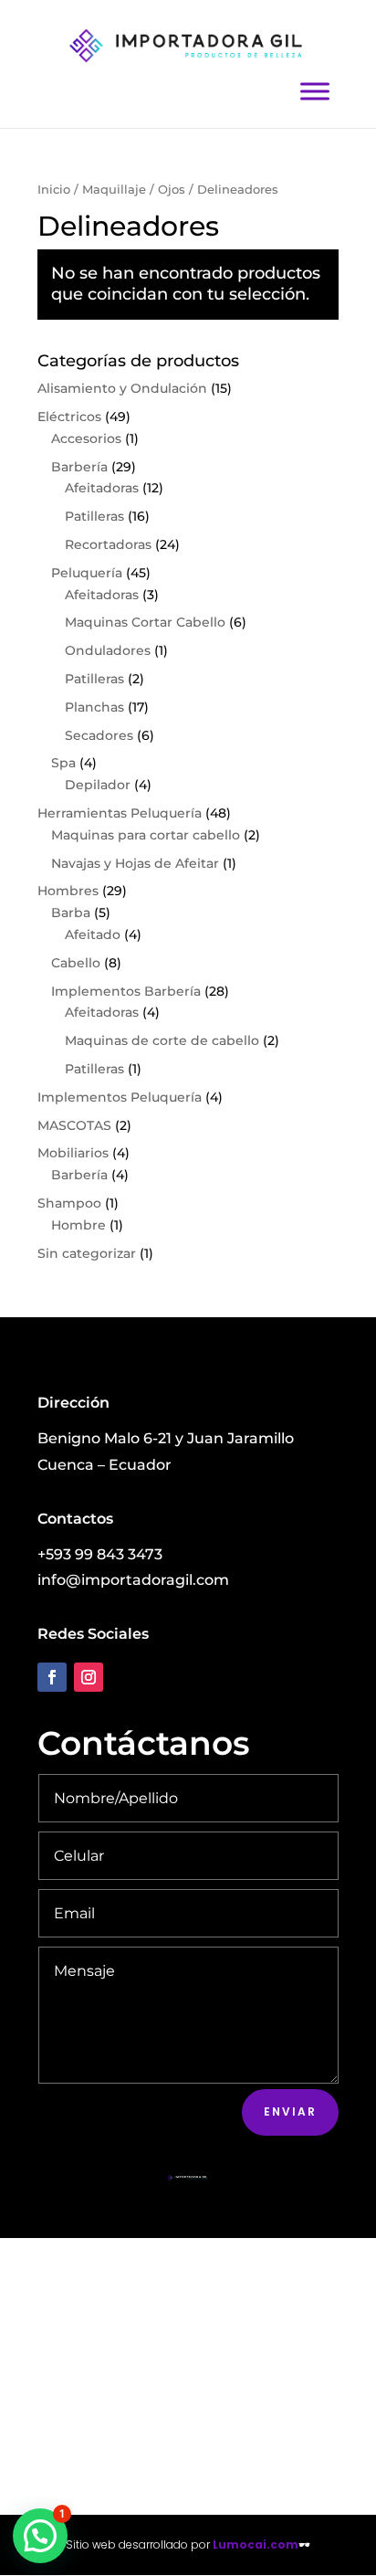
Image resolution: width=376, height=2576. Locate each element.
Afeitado (93, 934)
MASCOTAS (74, 1125)
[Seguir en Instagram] (89, 1677)
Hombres (68, 891)
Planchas (94, 707)
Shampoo (69, 1203)
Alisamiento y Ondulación (122, 388)
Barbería (79, 467)
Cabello (76, 963)
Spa (63, 763)
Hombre (78, 1225)
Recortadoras (108, 544)
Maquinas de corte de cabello (162, 1040)
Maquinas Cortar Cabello (145, 622)
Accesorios (86, 438)
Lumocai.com (256, 2544)
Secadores (99, 735)
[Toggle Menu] (315, 91)
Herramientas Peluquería (120, 813)
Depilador (98, 785)
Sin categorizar (87, 1253)
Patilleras (94, 516)
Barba (71, 913)
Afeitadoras (102, 488)
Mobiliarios (73, 1153)
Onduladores (108, 650)
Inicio (54, 190)
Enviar (290, 2111)
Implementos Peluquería (120, 1097)
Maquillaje (114, 190)
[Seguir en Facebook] (52, 1677)
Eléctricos (69, 417)
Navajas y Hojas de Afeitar (135, 863)
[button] (40, 2536)
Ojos (172, 190)
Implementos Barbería (126, 991)
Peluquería (87, 573)
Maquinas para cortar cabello (146, 835)
